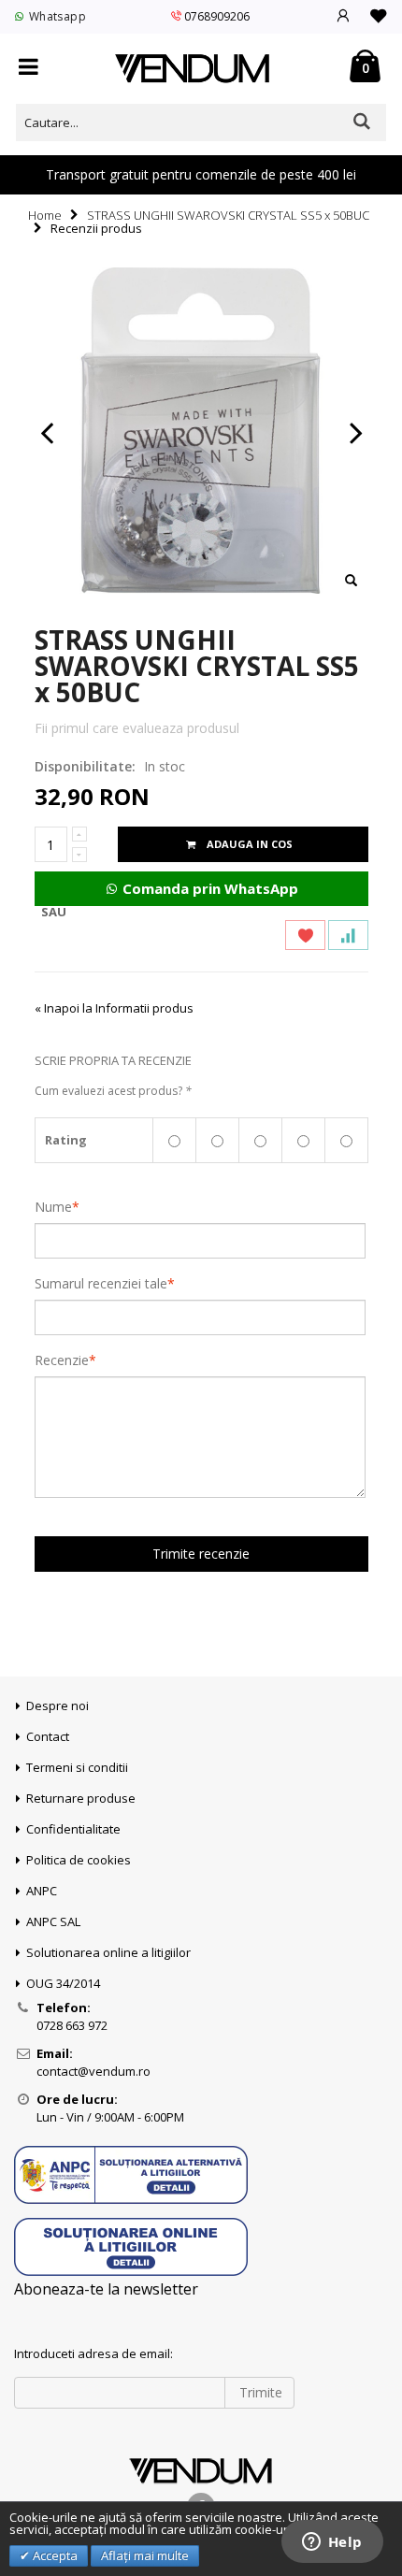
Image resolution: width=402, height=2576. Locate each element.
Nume (53, 1207)
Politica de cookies (79, 1860)
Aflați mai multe (145, 2555)
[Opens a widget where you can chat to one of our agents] (332, 2543)
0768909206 (217, 16)
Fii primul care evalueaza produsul (137, 728)
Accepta (54, 2555)
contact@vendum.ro (93, 2071)
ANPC (42, 1891)
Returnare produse (81, 1798)
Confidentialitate (73, 1829)
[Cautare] (362, 121)
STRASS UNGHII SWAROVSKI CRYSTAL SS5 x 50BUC (228, 215)
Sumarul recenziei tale (101, 1284)
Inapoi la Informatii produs (114, 1008)
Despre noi (57, 1705)
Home (45, 215)
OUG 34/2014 (63, 1983)
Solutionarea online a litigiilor (108, 1952)
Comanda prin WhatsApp (208, 888)
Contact (48, 1736)
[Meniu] (29, 68)
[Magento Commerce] (193, 69)
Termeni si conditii (77, 1767)
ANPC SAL (53, 1921)
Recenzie (62, 1360)
